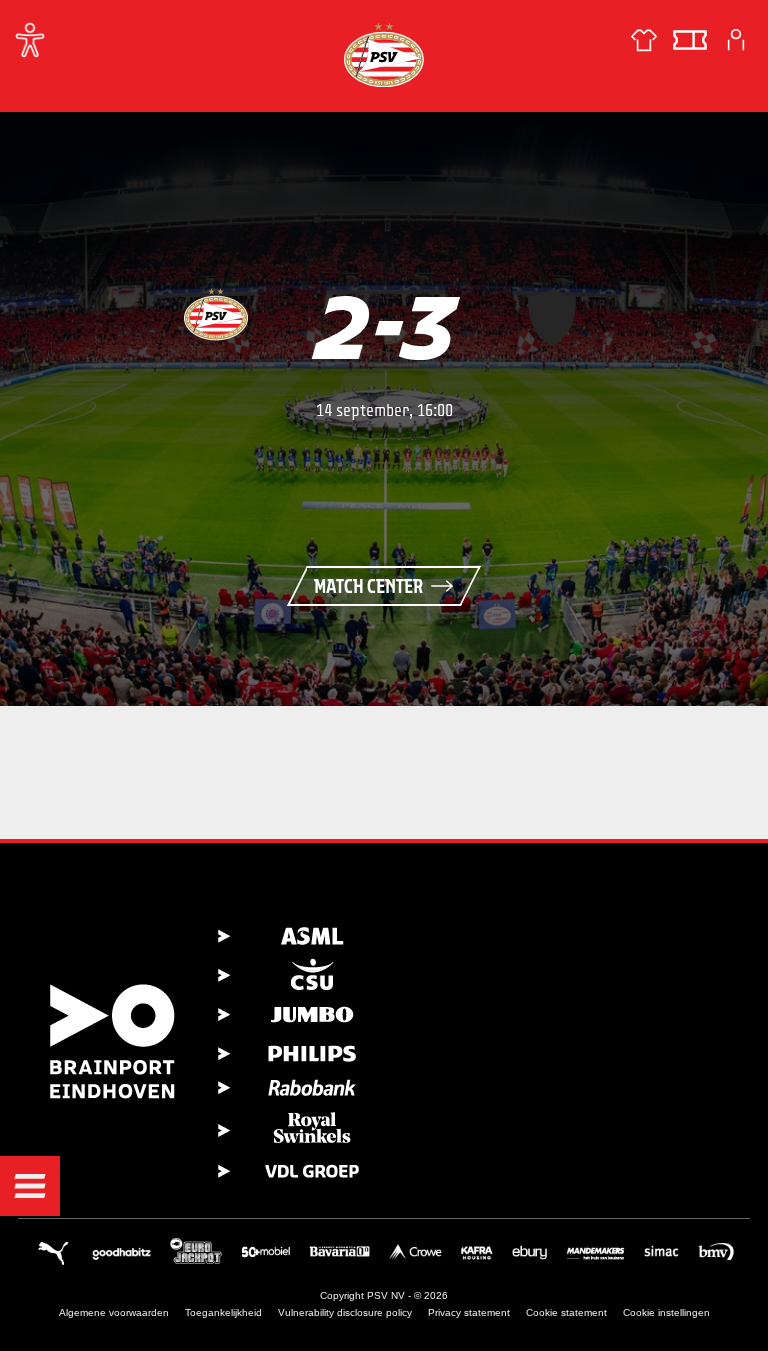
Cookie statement (566, 1312)
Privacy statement (469, 1312)
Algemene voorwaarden (114, 1312)
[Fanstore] (644, 40)
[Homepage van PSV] (384, 54)
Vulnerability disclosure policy (345, 1312)
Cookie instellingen (666, 1312)
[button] (30, 1186)
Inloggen (736, 40)
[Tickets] (690, 40)
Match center (368, 586)
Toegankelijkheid (223, 1312)
